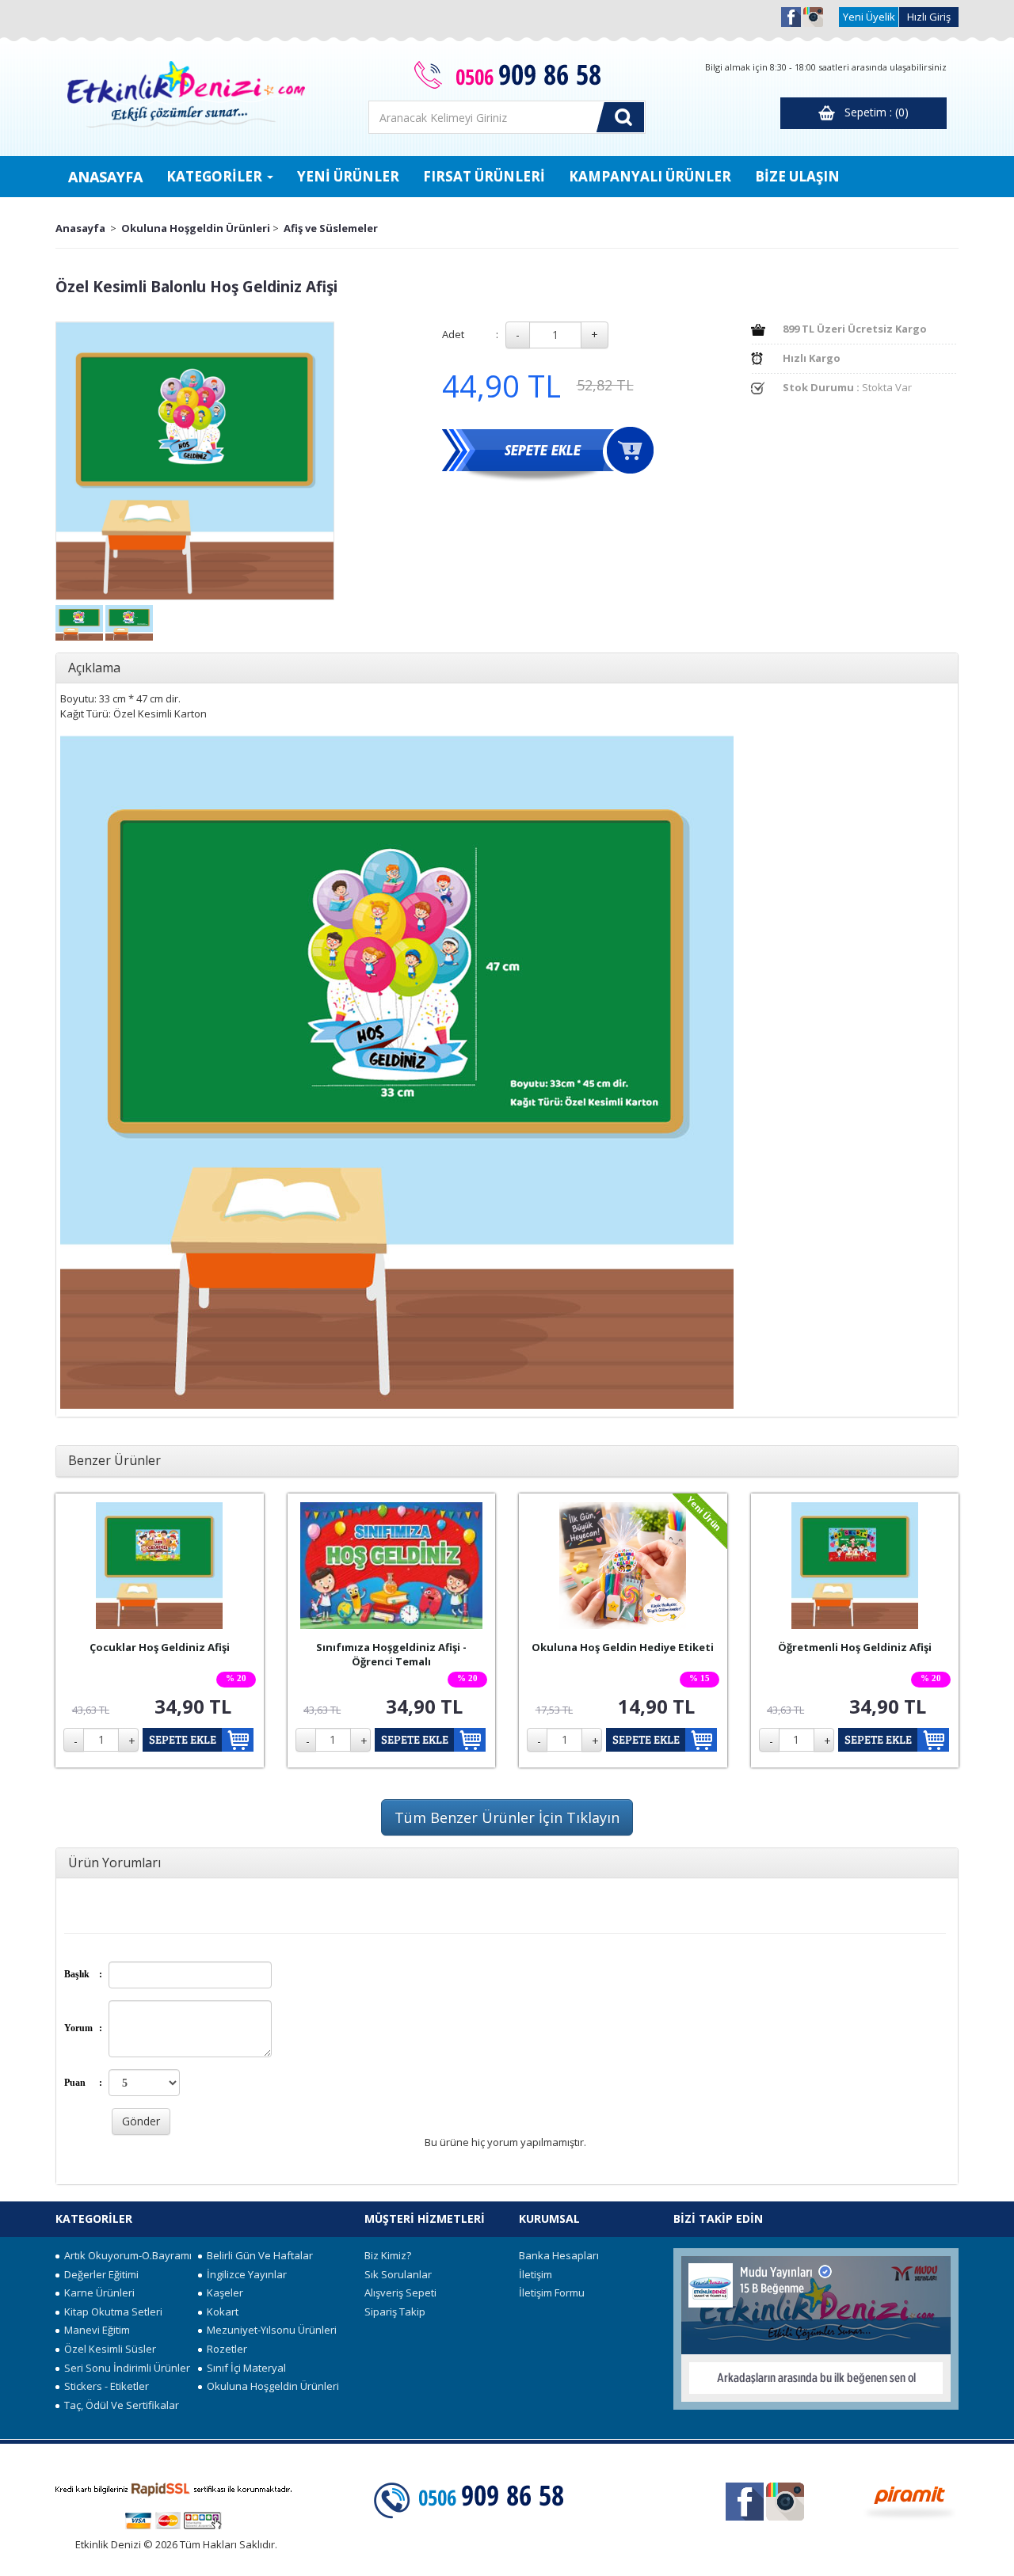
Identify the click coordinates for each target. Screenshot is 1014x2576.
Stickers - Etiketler (104, 2386)
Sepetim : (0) (872, 112)
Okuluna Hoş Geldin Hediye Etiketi (623, 1647)
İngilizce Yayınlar (244, 2274)
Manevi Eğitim (95, 2330)
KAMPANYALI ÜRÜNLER (650, 176)
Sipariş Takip (395, 2312)
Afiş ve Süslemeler (331, 228)
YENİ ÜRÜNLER (348, 176)
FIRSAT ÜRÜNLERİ (484, 176)
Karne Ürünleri (97, 2293)
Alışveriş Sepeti (400, 2293)
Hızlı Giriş (929, 17)
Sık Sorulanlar (398, 2274)
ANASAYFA (105, 177)
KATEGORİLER (216, 176)
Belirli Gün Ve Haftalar (257, 2255)
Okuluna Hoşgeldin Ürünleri (196, 228)
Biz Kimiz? (388, 2255)
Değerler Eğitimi (99, 2274)
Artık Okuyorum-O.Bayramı (126, 2255)
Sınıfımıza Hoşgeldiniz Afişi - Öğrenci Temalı (391, 1655)
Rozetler (225, 2349)
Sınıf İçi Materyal (244, 2368)
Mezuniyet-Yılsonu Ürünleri (269, 2330)
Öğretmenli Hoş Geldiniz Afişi (855, 1647)
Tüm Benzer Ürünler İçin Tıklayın (507, 1817)
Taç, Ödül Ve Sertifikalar (119, 2405)
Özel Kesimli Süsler (108, 2349)
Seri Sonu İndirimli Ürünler (125, 2368)
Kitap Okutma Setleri (111, 2312)
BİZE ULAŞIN (797, 176)
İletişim (536, 2274)
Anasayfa (80, 228)
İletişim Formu (552, 2293)
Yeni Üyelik (869, 17)
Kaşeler (223, 2293)
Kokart (220, 2312)
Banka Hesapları (559, 2255)
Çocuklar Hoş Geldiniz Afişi (160, 1647)
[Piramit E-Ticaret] (910, 2501)
